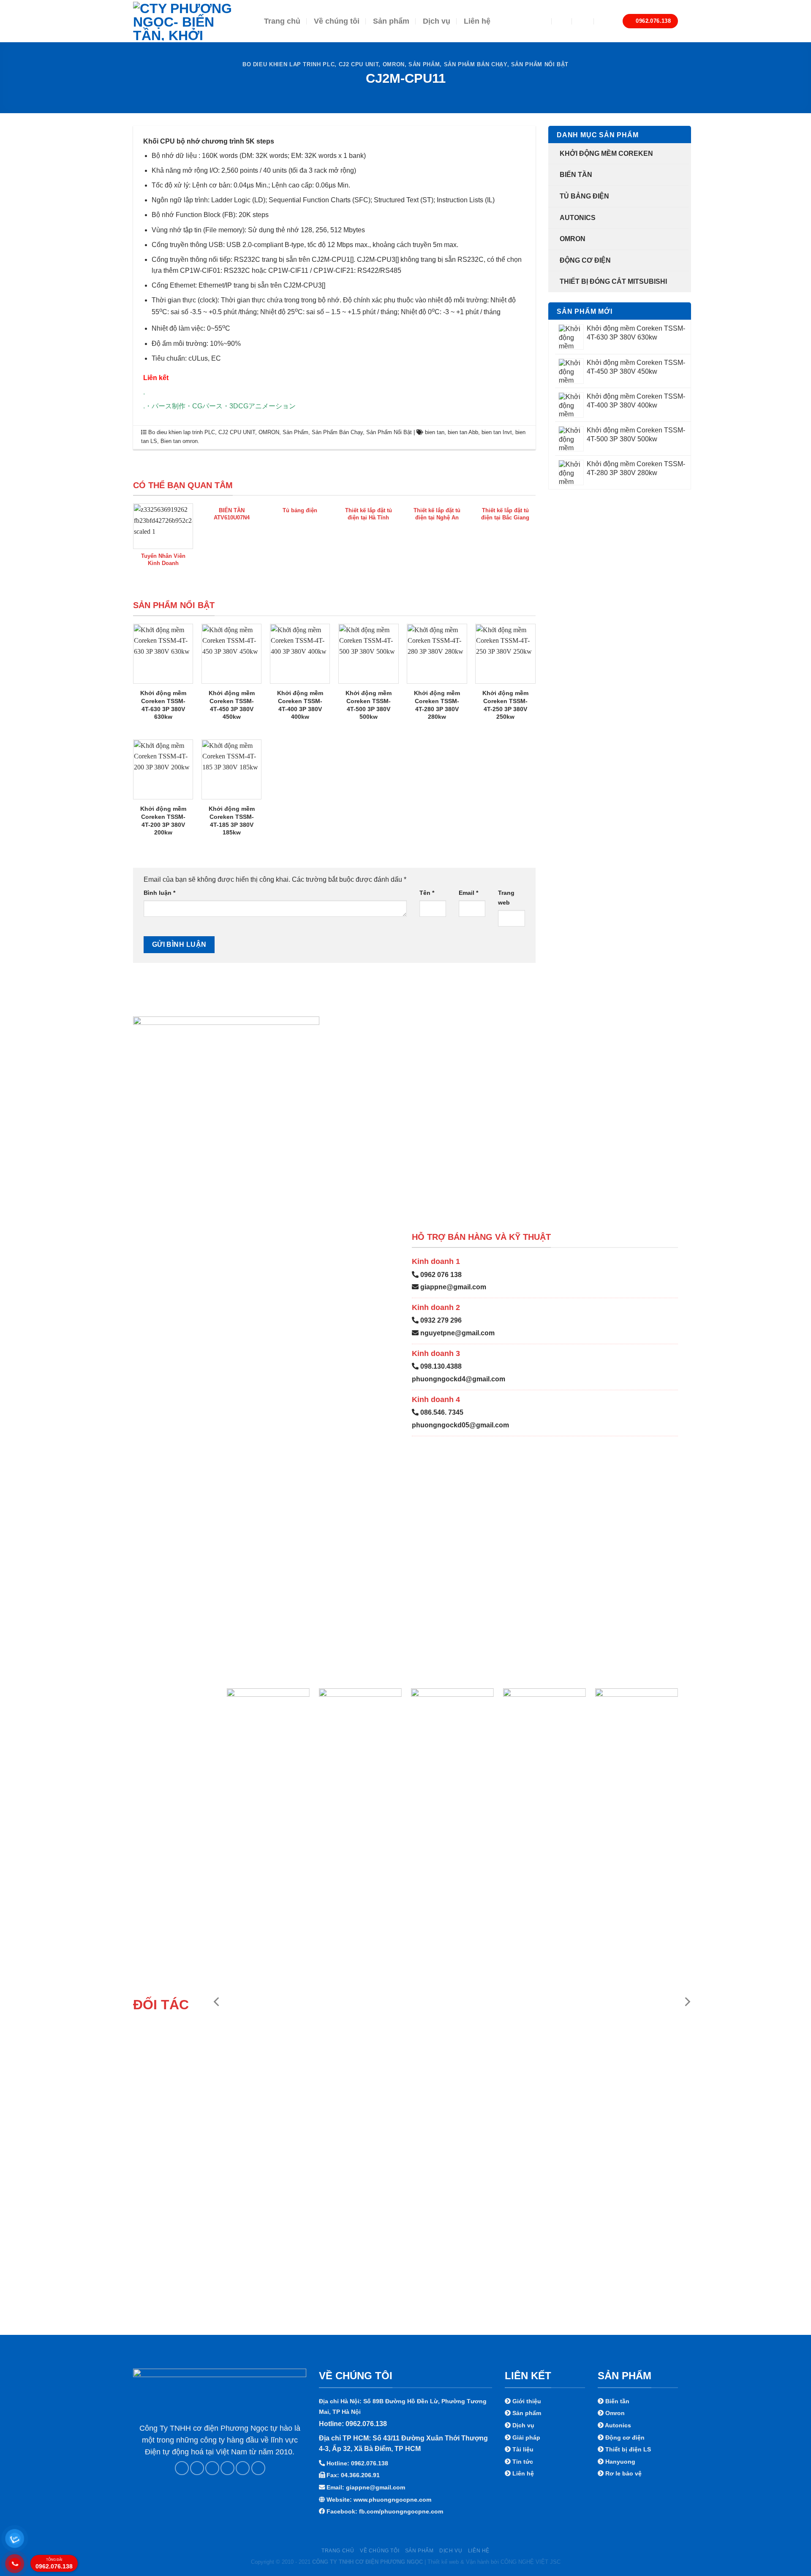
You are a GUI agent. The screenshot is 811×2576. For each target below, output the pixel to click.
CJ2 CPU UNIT (359, 64)
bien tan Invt (497, 432)
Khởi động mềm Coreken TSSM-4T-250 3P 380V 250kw (505, 705)
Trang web (506, 898)
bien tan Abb (463, 432)
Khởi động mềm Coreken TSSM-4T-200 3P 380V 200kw (163, 821)
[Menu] (538, 21)
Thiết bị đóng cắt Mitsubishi (613, 281)
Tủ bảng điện (584, 196)
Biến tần (576, 175)
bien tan (435, 432)
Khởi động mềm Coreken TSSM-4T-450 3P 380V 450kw (232, 705)
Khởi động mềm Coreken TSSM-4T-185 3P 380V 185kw (232, 821)
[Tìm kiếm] (562, 21)
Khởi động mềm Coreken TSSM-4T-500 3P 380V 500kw (369, 705)
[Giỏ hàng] (605, 21)
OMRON (394, 64)
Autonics (578, 218)
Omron (573, 239)
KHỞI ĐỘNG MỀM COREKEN (606, 154)
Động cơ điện (585, 260)
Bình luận (159, 893)
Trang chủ (282, 21)
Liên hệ (477, 21)
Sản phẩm (391, 21)
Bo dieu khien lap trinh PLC (288, 64)
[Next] (687, 2002)
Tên (427, 893)
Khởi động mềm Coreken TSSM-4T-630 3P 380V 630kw (163, 705)
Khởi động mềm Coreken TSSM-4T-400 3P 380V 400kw (300, 705)
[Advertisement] (405, 2517)
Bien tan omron (179, 441)
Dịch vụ (437, 21)
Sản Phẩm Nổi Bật (540, 64)
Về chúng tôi (337, 21)
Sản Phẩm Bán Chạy (476, 64)
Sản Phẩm (424, 64)
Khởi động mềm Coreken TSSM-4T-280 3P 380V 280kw (437, 705)
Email (468, 893)
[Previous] (217, 2002)
